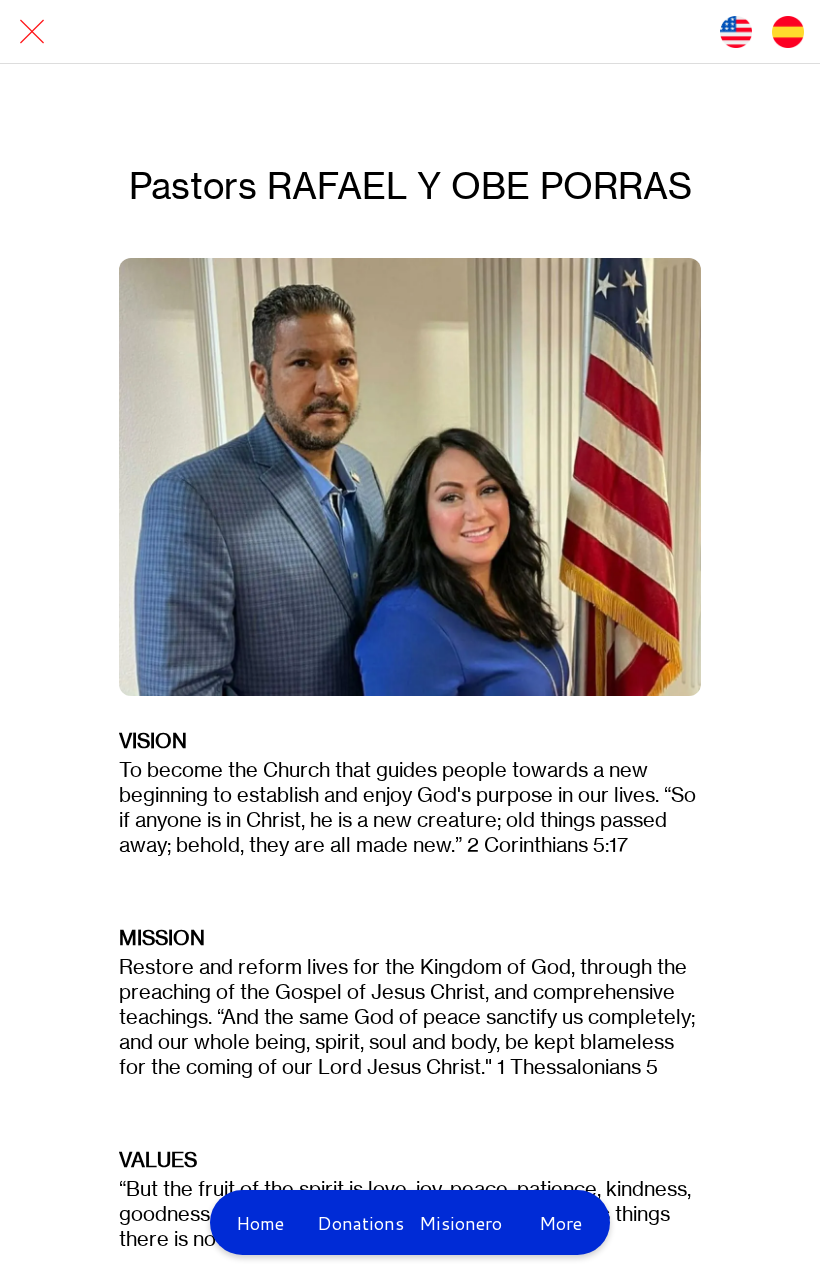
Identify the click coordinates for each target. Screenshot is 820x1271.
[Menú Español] (788, 32)
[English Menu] (736, 32)
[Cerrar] (32, 32)
